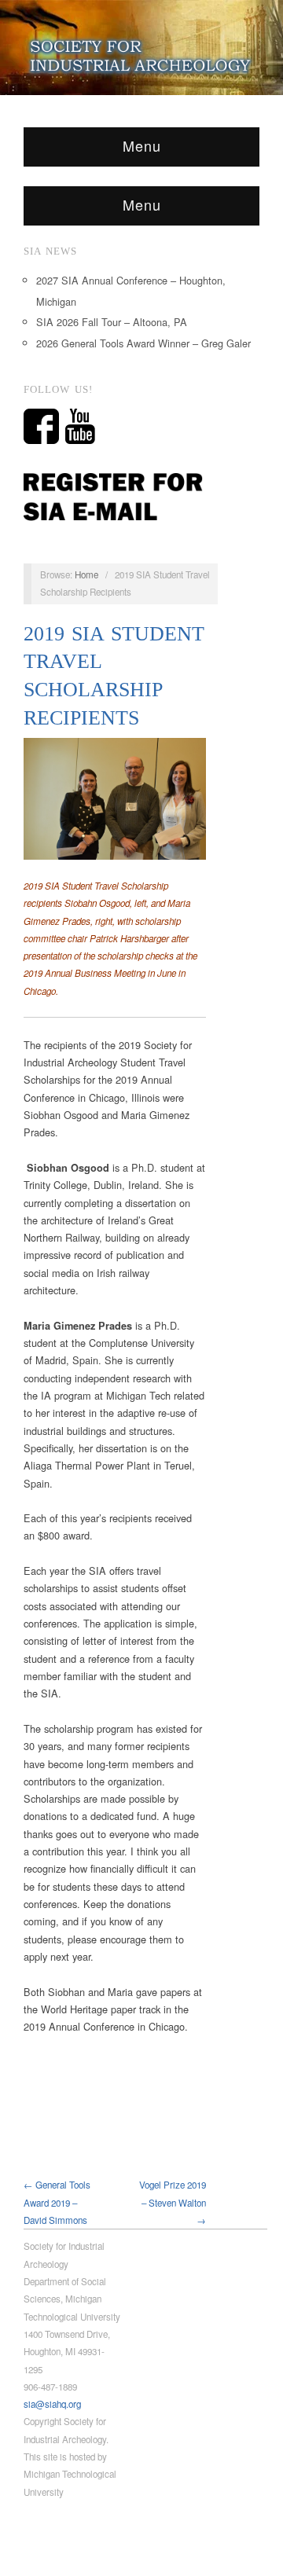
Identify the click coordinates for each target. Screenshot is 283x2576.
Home (86, 574)
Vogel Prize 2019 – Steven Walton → (173, 2202)
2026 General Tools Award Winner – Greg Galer (143, 343)
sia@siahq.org (52, 2404)
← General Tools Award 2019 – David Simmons (57, 2202)
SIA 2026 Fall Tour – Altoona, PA (112, 322)
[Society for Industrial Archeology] (141, 53)
